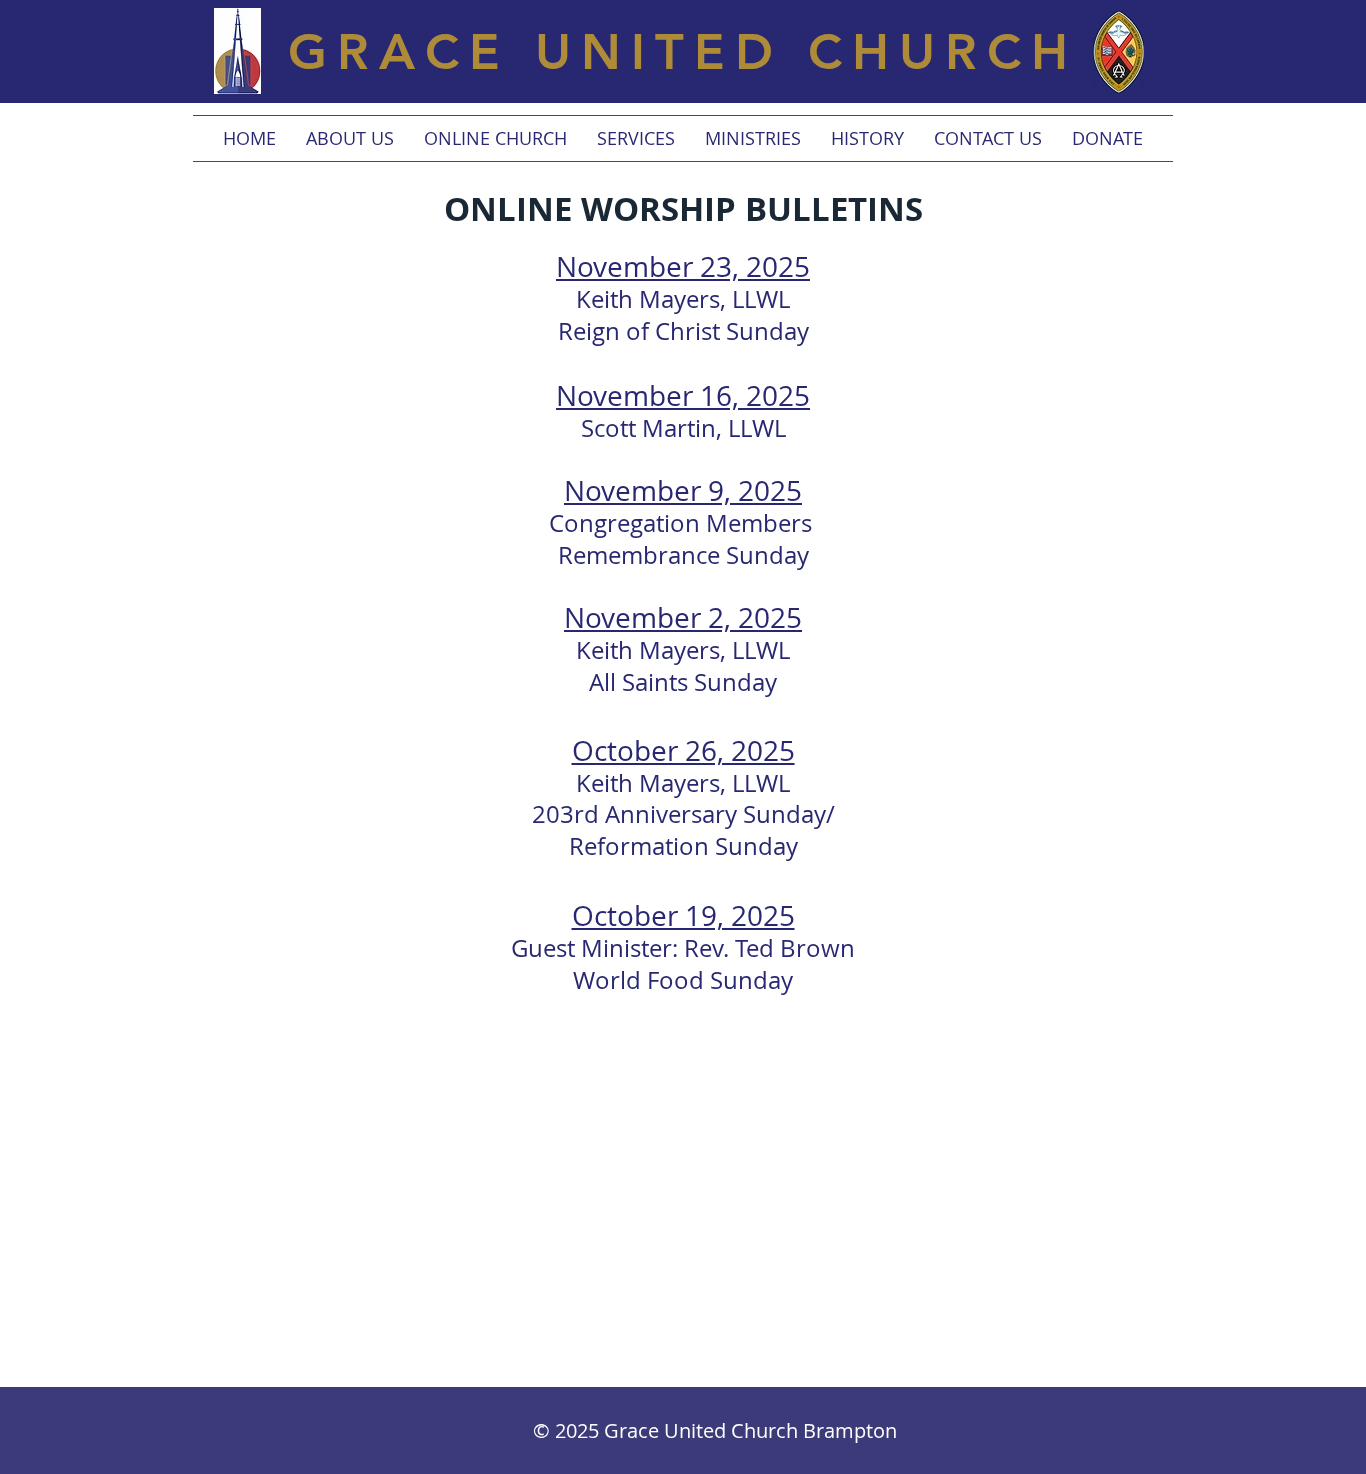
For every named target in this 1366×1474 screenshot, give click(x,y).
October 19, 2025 (683, 915)
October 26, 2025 (683, 750)
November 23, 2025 (683, 266)
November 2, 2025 (683, 617)
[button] (350, 138)
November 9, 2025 (683, 490)
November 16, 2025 (683, 395)
